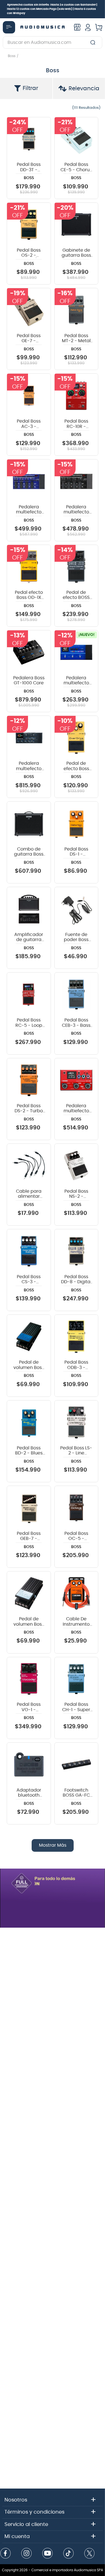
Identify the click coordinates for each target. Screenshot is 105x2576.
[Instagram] (27, 2554)
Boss (12, 56)
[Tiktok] (69, 2554)
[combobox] (53, 42)
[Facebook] (6, 2554)
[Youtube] (48, 2554)
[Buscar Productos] (94, 42)
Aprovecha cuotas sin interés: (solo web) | (52, 9)
